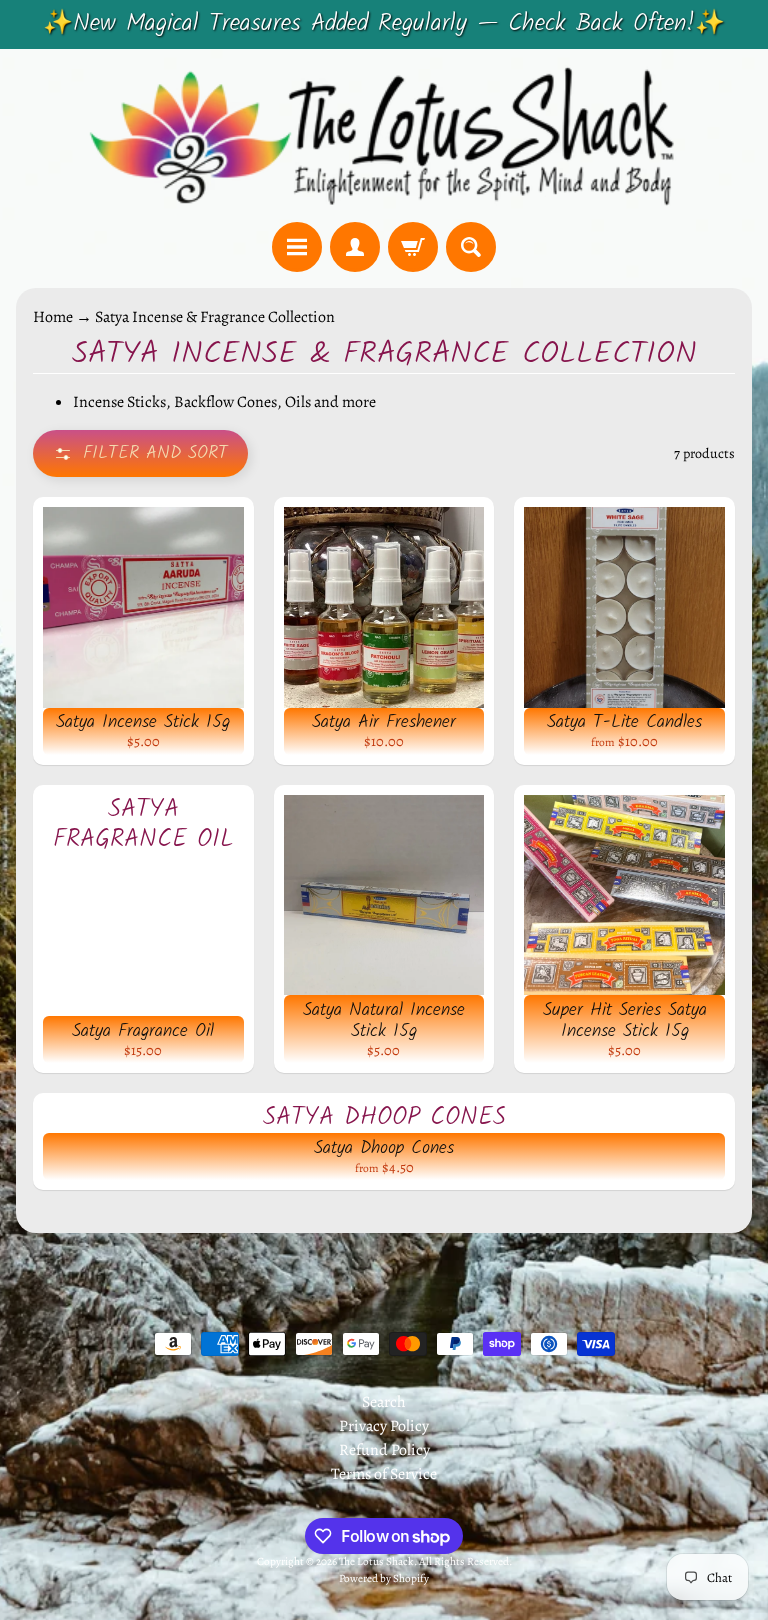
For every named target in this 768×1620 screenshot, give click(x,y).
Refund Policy (384, 1450)
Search (384, 1402)
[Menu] (297, 247)
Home (53, 317)
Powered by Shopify (384, 1578)
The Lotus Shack (376, 1561)
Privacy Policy (384, 1426)
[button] (140, 453)
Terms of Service (384, 1474)
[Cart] (413, 247)
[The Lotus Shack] (384, 135)
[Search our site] (471, 247)
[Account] (355, 247)
